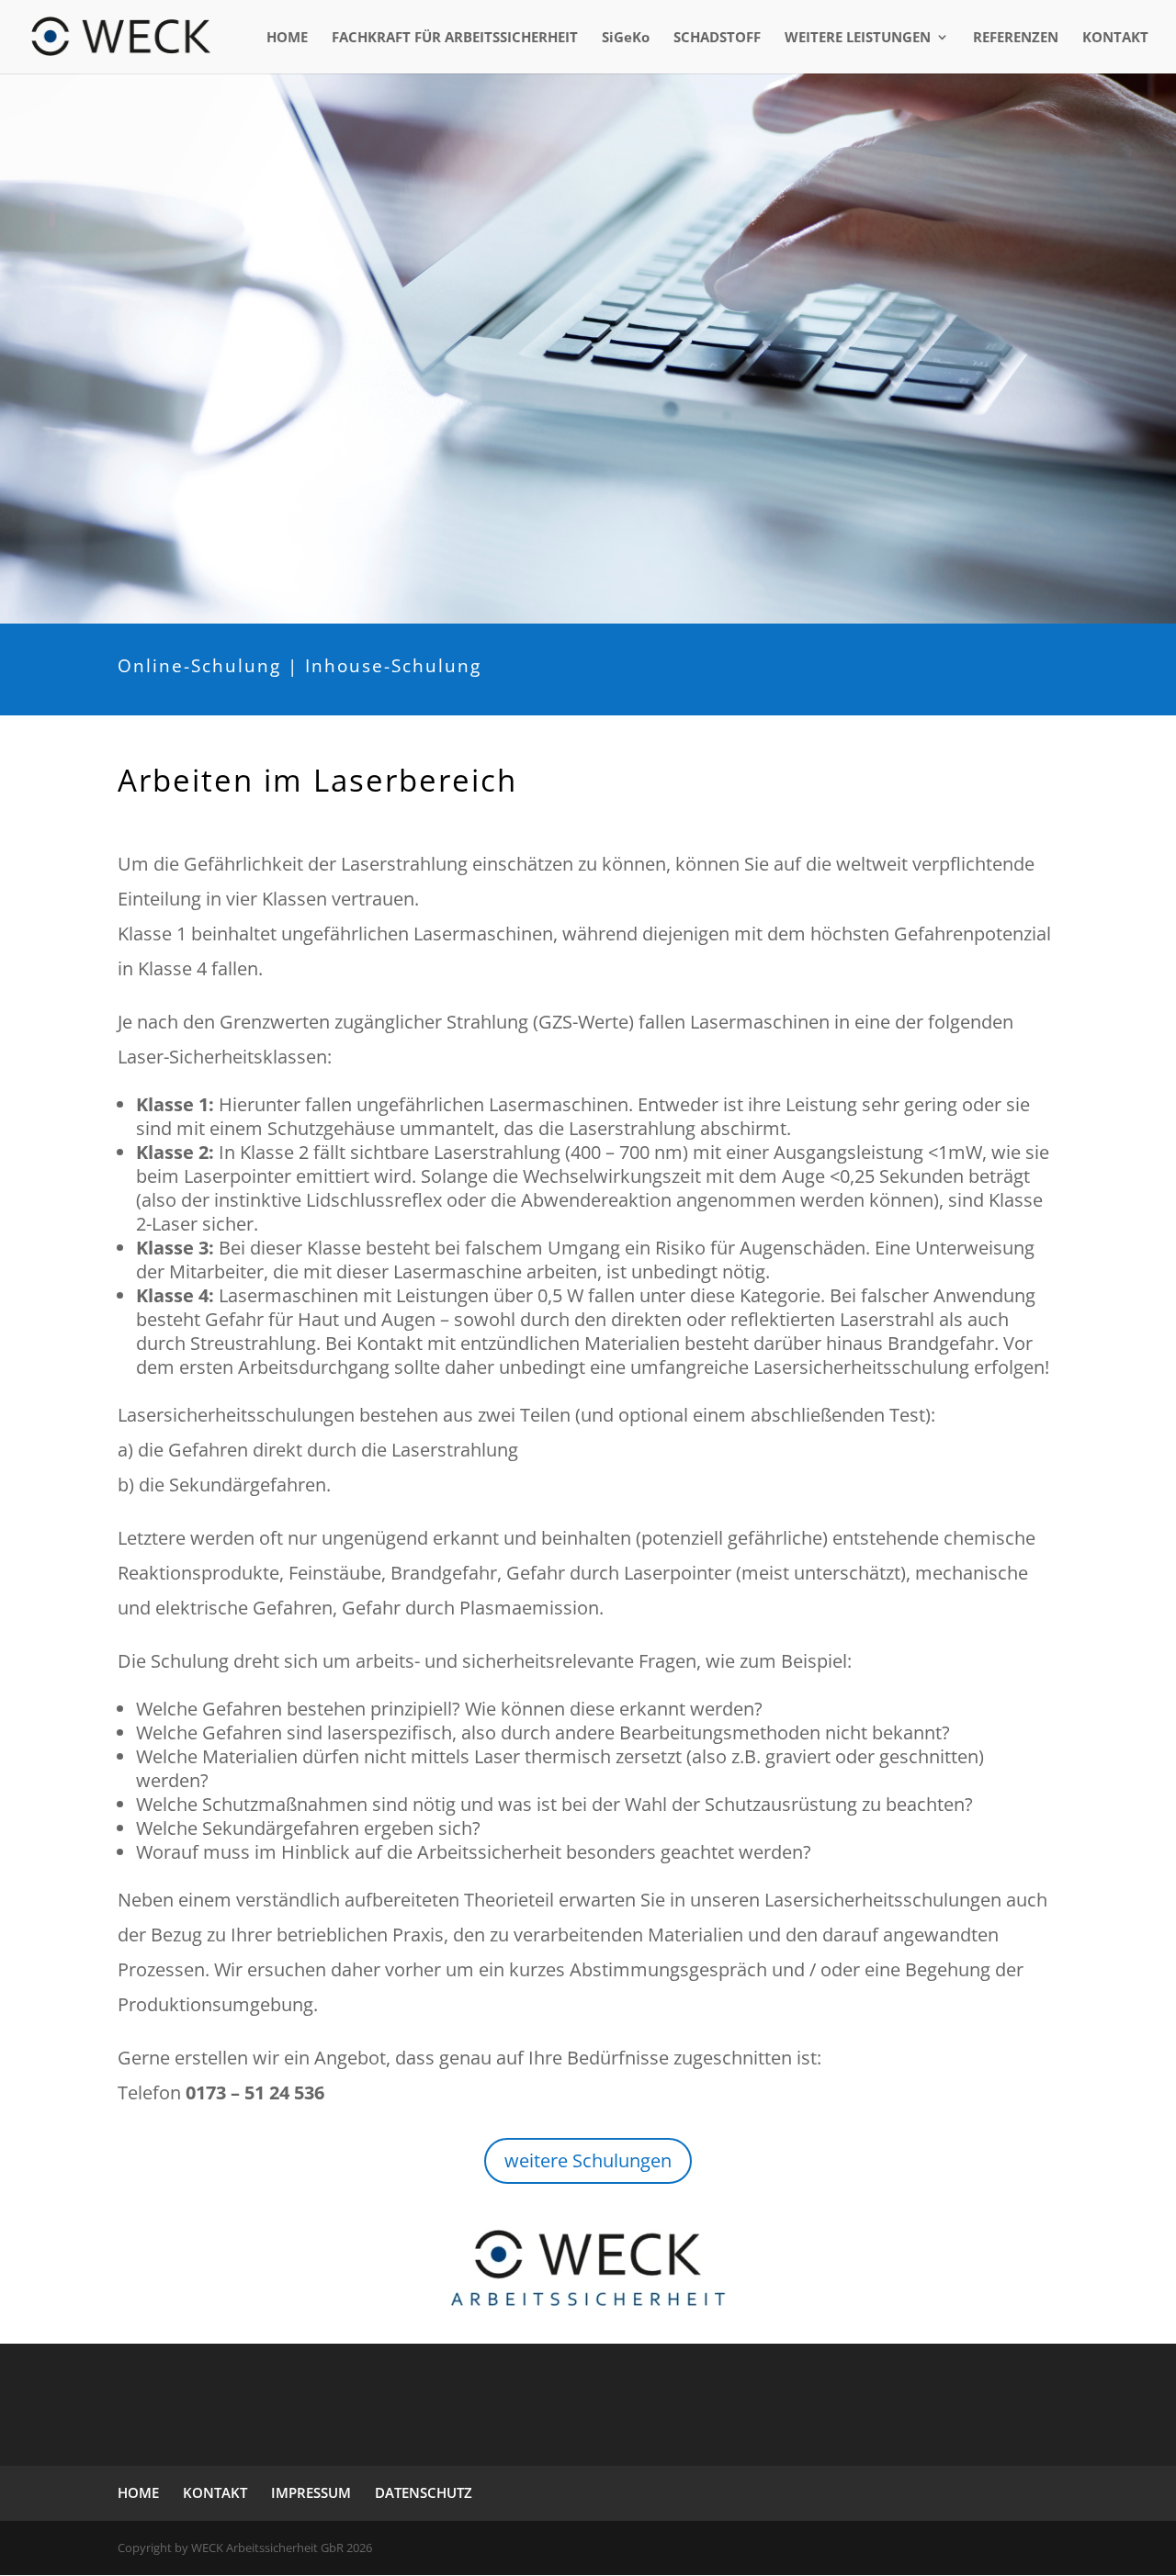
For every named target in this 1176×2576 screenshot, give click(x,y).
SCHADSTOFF (717, 38)
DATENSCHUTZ (424, 2492)
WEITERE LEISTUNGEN (858, 38)
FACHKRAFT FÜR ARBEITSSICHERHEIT (455, 38)
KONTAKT (1115, 38)
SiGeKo (626, 38)
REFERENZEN (1016, 38)
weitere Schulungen (588, 2160)
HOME (287, 38)
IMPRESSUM (311, 2492)
